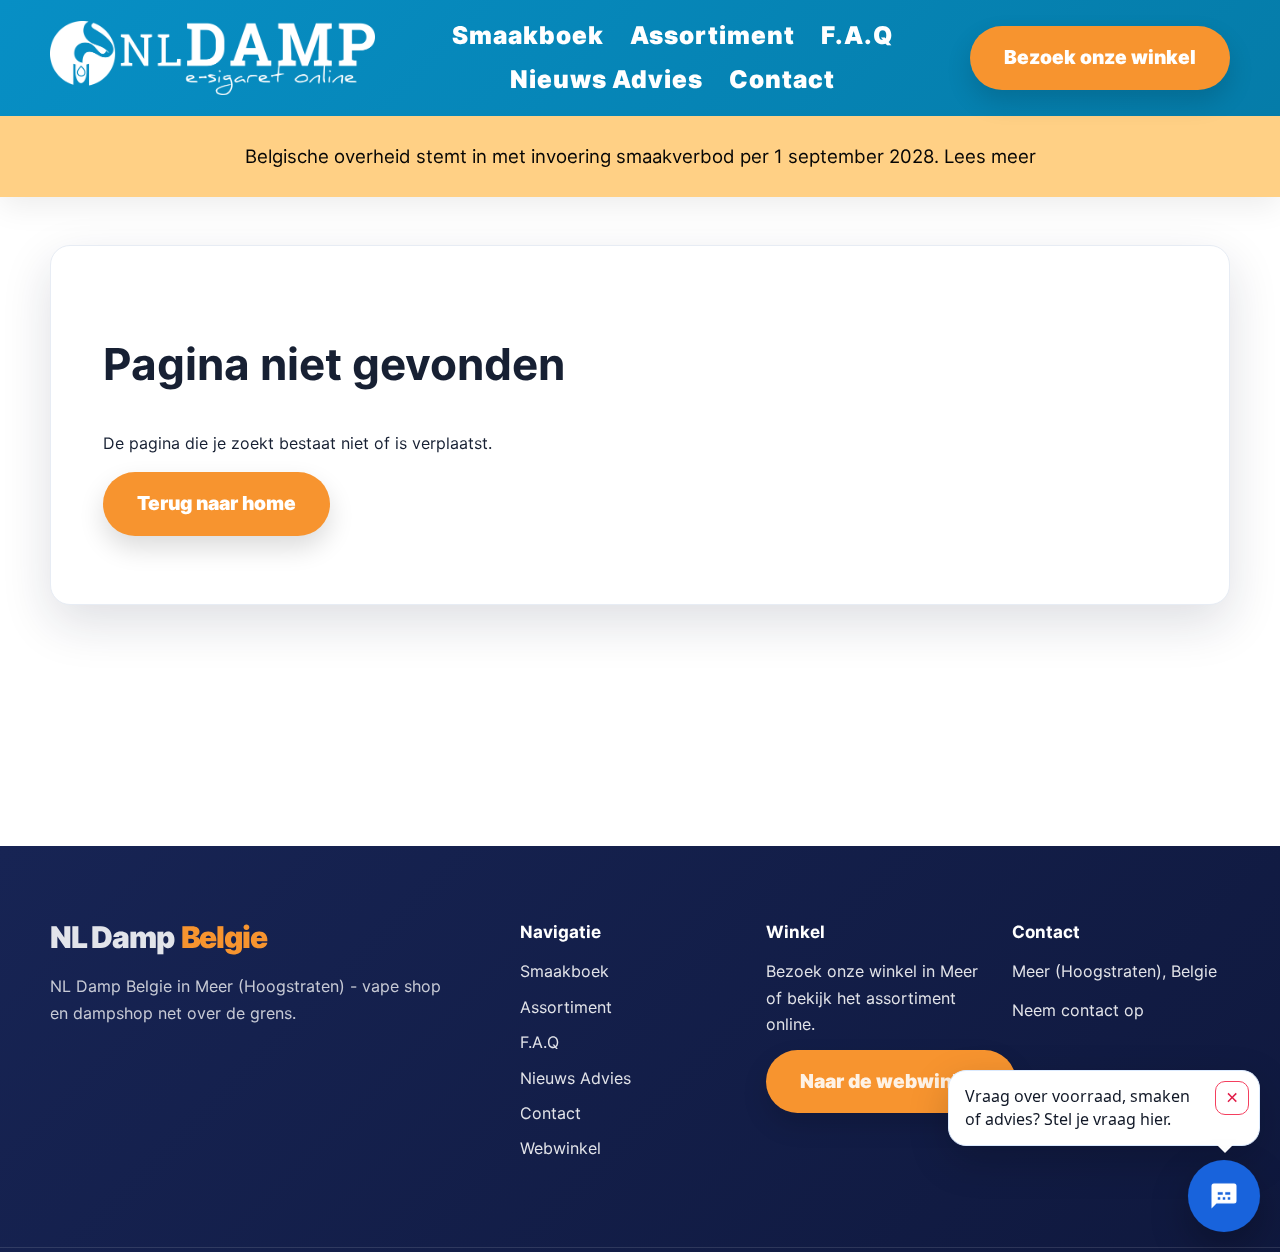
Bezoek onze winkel (1100, 57)
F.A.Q (857, 35)
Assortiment (712, 35)
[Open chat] (1224, 1196)
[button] (1104, 1108)
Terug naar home (216, 503)
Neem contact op (1078, 1010)
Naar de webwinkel (891, 1081)
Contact (782, 79)
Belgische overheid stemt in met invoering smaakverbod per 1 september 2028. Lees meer (640, 156)
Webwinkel (560, 1148)
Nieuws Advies (607, 79)
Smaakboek (528, 35)
